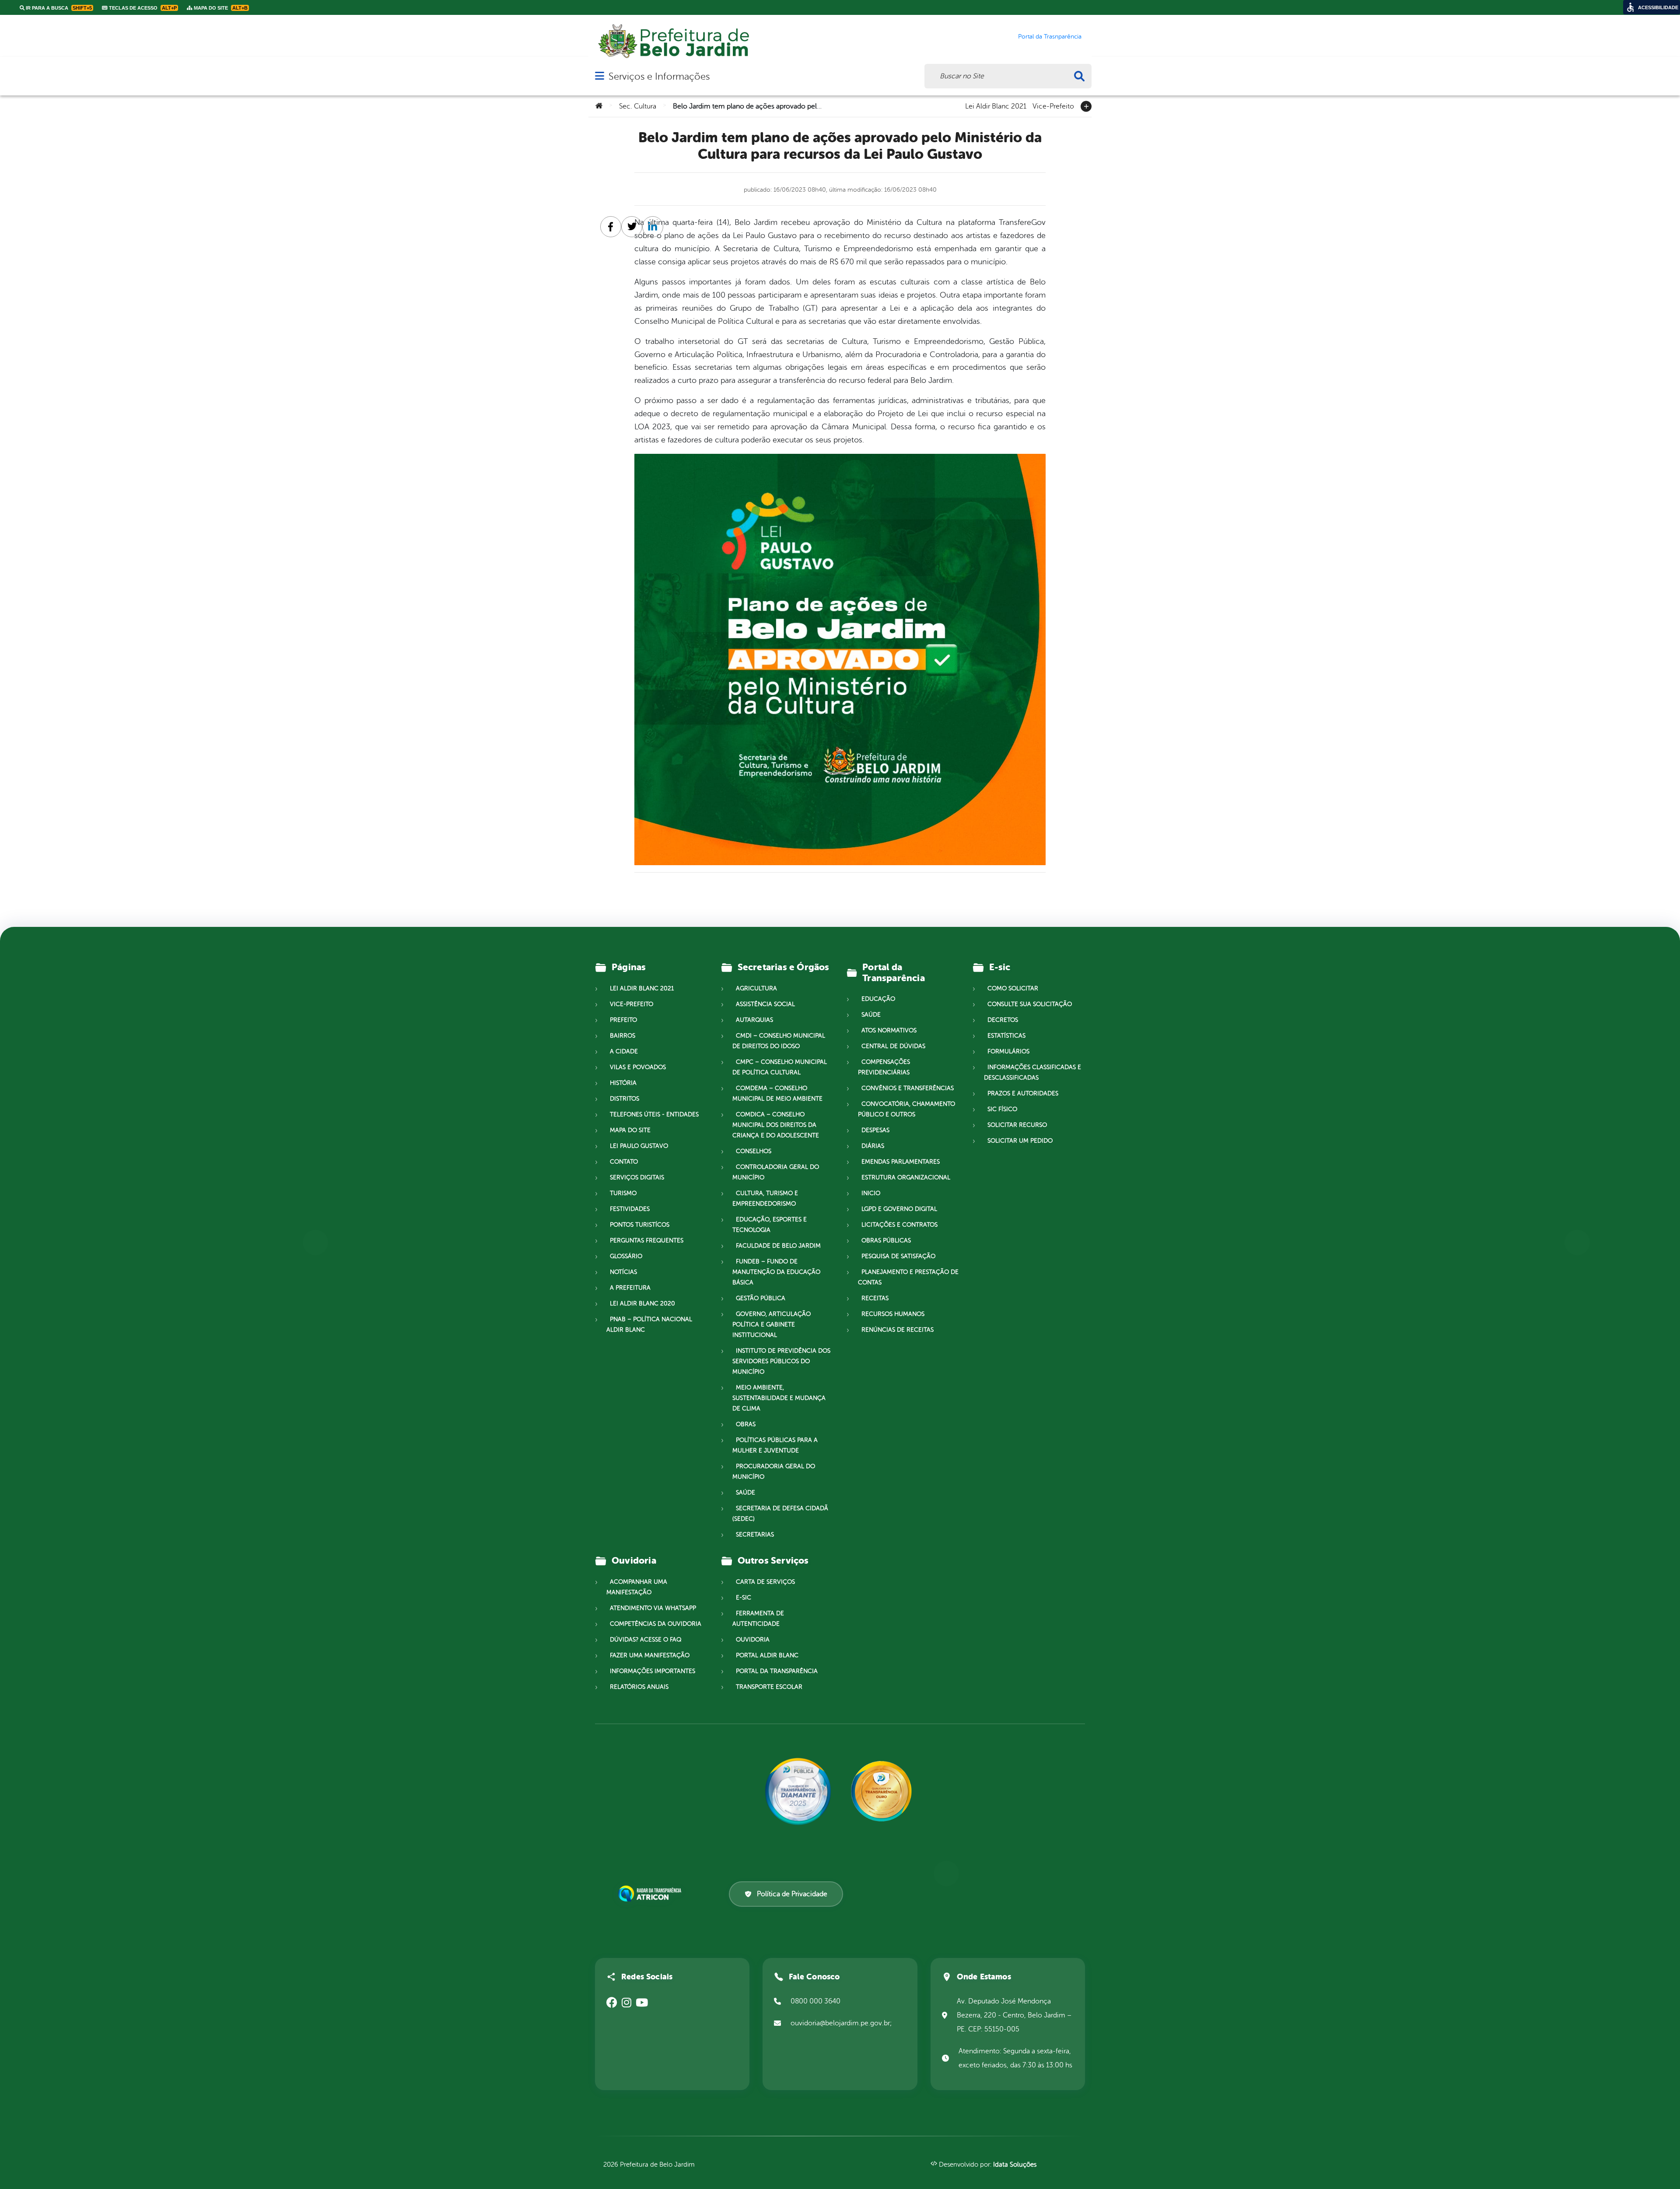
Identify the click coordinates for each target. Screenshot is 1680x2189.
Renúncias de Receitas (898, 1330)
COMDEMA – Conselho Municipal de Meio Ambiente (777, 1093)
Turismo (623, 1193)
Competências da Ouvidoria (656, 1624)
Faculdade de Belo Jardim (778, 1246)
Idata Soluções (1015, 2165)
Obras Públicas (886, 1240)
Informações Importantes (653, 1671)
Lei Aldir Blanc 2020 (642, 1303)
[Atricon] (651, 1894)
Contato (624, 1162)
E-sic (744, 1598)
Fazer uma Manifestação (650, 1655)
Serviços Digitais (637, 1177)
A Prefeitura (630, 1288)
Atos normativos (889, 1030)
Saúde (745, 1493)
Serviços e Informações (659, 76)
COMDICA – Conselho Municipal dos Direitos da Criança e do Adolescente (776, 1125)
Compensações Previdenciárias (884, 1067)
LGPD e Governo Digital (899, 1209)
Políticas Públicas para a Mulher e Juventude (775, 1445)
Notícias (623, 1272)
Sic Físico (1002, 1109)
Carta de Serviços (765, 1582)
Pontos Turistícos (640, 1225)
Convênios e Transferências (908, 1088)
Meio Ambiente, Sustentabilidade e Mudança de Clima (779, 1398)
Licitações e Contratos (899, 1225)
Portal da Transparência (777, 1671)
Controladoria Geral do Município (776, 1172)
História (623, 1083)
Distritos (625, 1099)
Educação (878, 999)
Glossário (626, 1256)
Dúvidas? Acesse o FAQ (646, 1640)
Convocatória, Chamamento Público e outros (906, 1109)
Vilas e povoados (638, 1067)
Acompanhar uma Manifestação (637, 1587)
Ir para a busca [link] (58, 8)
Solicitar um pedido (1020, 1141)
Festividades (630, 1209)
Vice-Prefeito (1053, 105)
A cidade (624, 1051)
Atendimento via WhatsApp (653, 1608)
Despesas (875, 1130)
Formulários (1008, 1051)
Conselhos (754, 1151)
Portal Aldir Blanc (767, 1655)
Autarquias (754, 1020)
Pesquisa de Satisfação (898, 1256)
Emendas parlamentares (901, 1162)
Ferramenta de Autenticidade (758, 1619)
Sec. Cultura (638, 106)
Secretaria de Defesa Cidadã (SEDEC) (780, 1514)
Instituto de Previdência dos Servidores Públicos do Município (781, 1361)
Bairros (623, 1036)
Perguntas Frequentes (647, 1240)
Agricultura (756, 988)
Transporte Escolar (769, 1687)
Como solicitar (1013, 988)
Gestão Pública (761, 1298)
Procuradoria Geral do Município (774, 1472)
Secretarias (755, 1535)
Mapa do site (630, 1130)
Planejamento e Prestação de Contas (908, 1277)
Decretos (1003, 1020)
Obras (746, 1424)
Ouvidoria (753, 1640)
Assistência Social (765, 1004)
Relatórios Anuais (639, 1687)
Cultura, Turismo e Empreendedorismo (765, 1198)
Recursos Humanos (893, 1314)
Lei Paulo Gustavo (639, 1146)
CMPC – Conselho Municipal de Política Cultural (780, 1067)
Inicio (871, 1193)
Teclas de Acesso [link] (142, 8)
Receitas (875, 1298)
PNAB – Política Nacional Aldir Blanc (649, 1324)
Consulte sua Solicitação (1030, 1004)
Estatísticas (1006, 1036)
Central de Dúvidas (893, 1046)
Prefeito (623, 1020)
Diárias (873, 1146)
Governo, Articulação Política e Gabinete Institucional (772, 1324)
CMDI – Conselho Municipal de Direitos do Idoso (779, 1041)
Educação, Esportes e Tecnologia (770, 1225)
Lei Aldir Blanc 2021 (996, 105)
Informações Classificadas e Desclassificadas (1032, 1072)
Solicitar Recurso (1017, 1125)
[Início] (599, 106)
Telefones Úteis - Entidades (654, 1114)
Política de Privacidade (792, 1894)
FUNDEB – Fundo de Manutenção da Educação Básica (776, 1272)
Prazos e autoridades (1023, 1093)
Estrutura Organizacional (906, 1177)
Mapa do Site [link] (220, 8)
